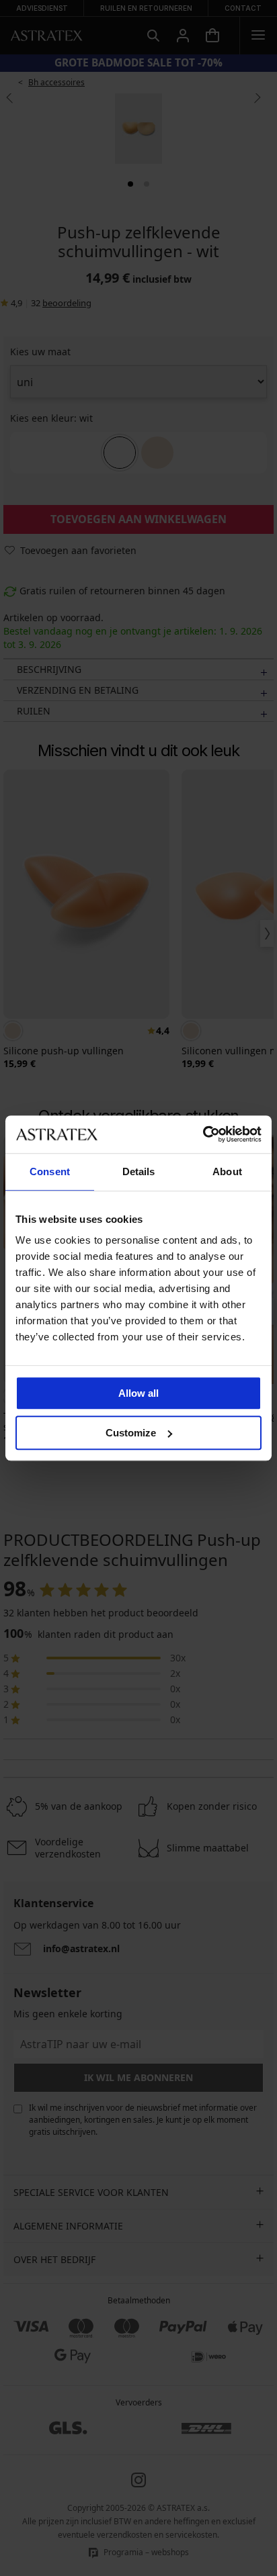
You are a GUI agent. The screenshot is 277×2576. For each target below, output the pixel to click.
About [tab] (227, 1171)
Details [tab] (139, 1171)
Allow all (138, 1393)
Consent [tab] (50, 1171)
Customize (131, 1433)
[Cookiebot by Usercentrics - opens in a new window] (203, 1134)
